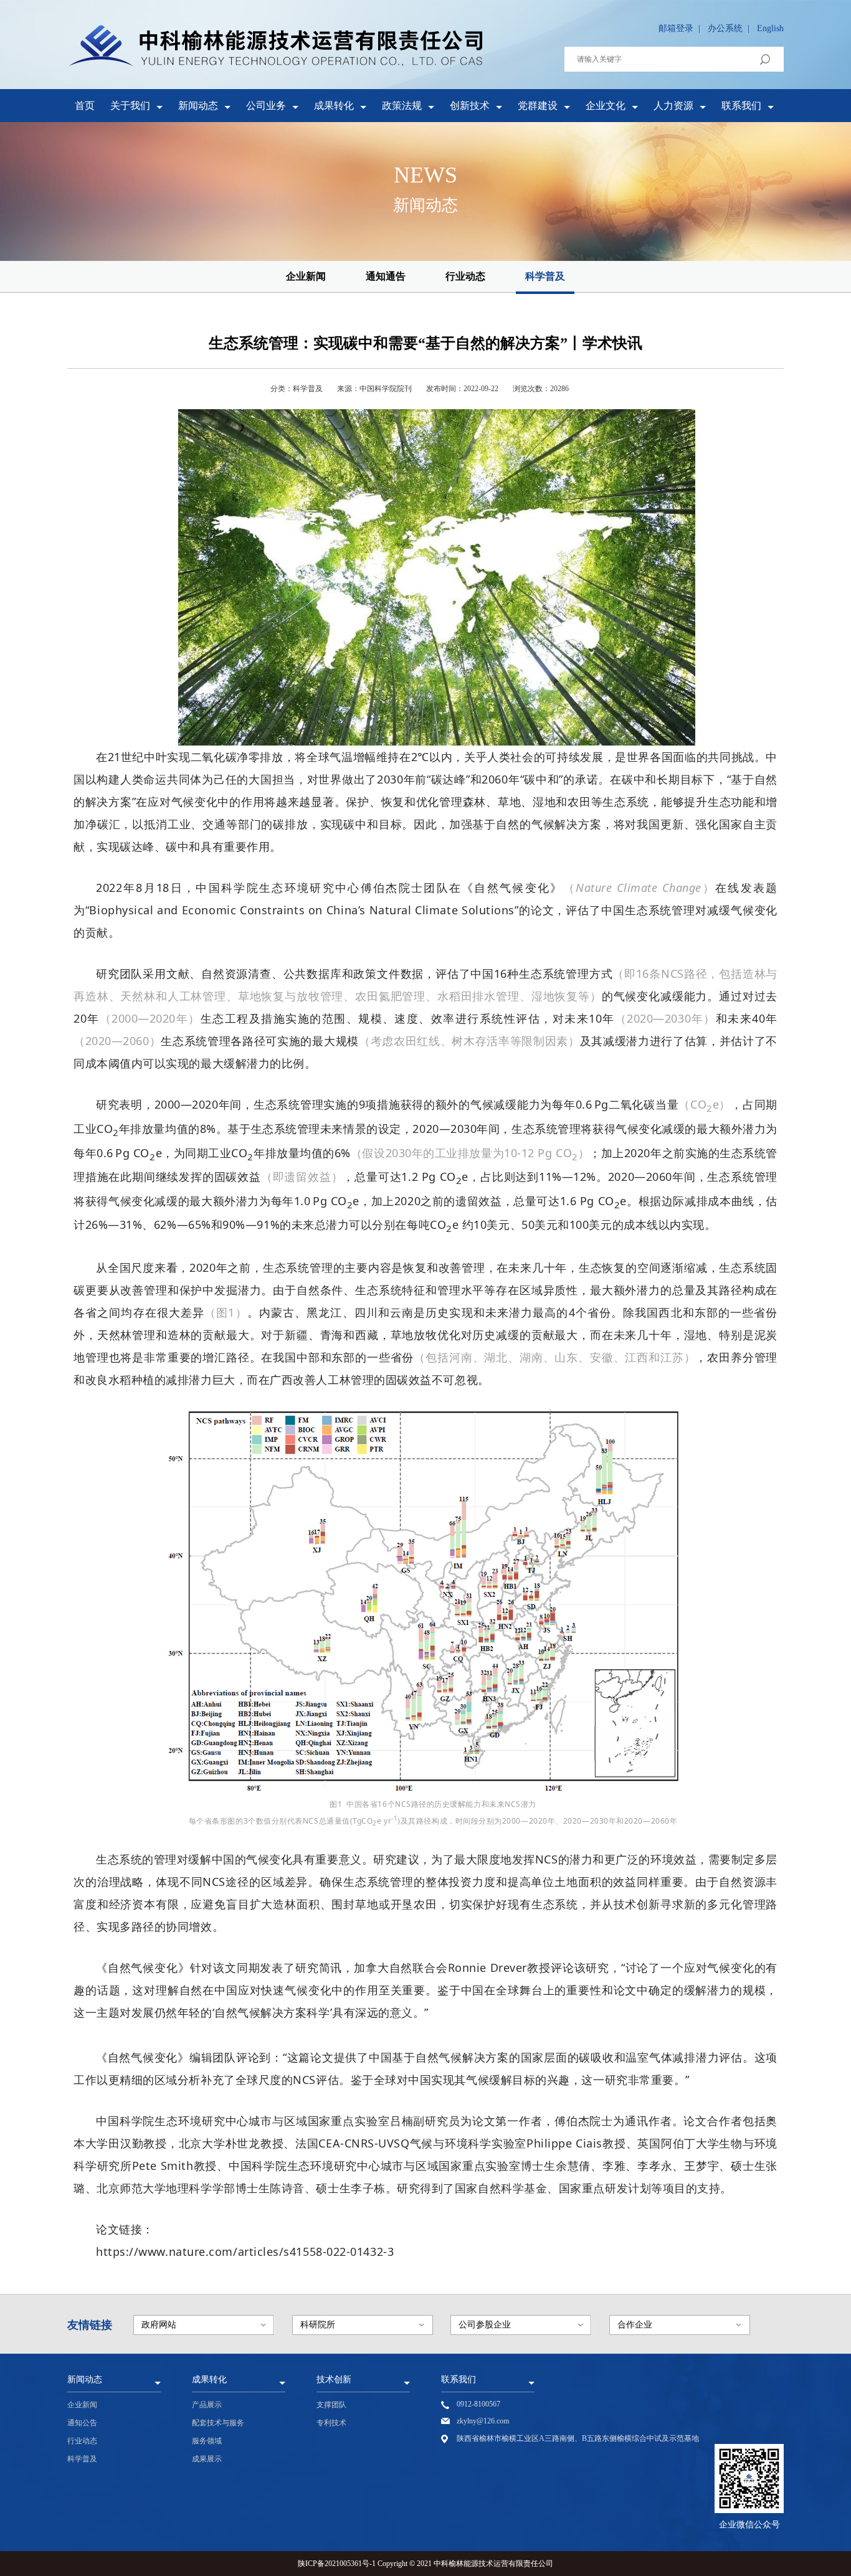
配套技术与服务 (218, 2423)
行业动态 (465, 276)
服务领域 (207, 2441)
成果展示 (207, 2459)
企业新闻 (306, 276)
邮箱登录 (676, 28)
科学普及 (545, 276)
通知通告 (386, 276)
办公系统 (725, 28)
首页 (85, 106)
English (770, 28)
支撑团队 (331, 2405)
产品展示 (207, 2405)
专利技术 (331, 2423)
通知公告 (82, 2423)
